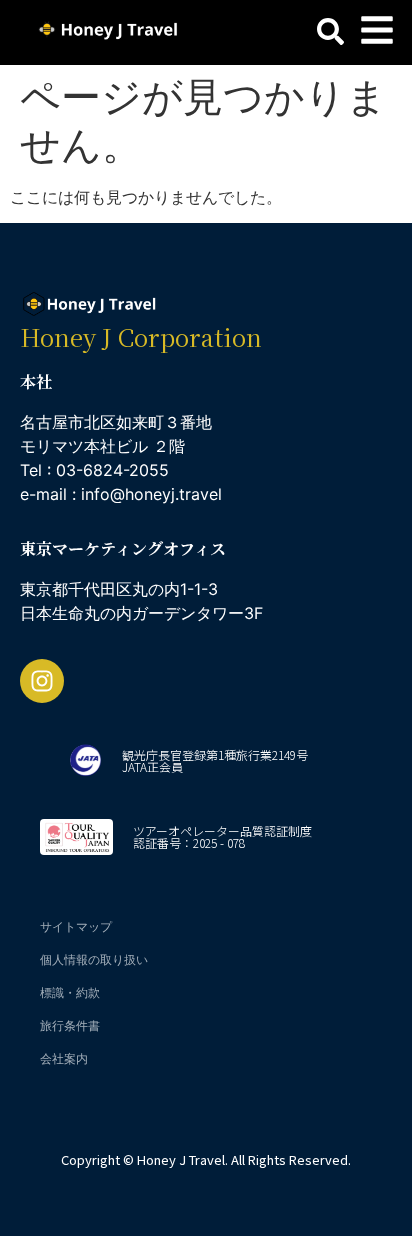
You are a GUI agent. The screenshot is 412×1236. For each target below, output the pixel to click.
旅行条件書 (70, 1025)
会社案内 (64, 1058)
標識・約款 (70, 992)
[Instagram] (42, 681)
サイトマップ (76, 926)
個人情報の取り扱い (94, 959)
